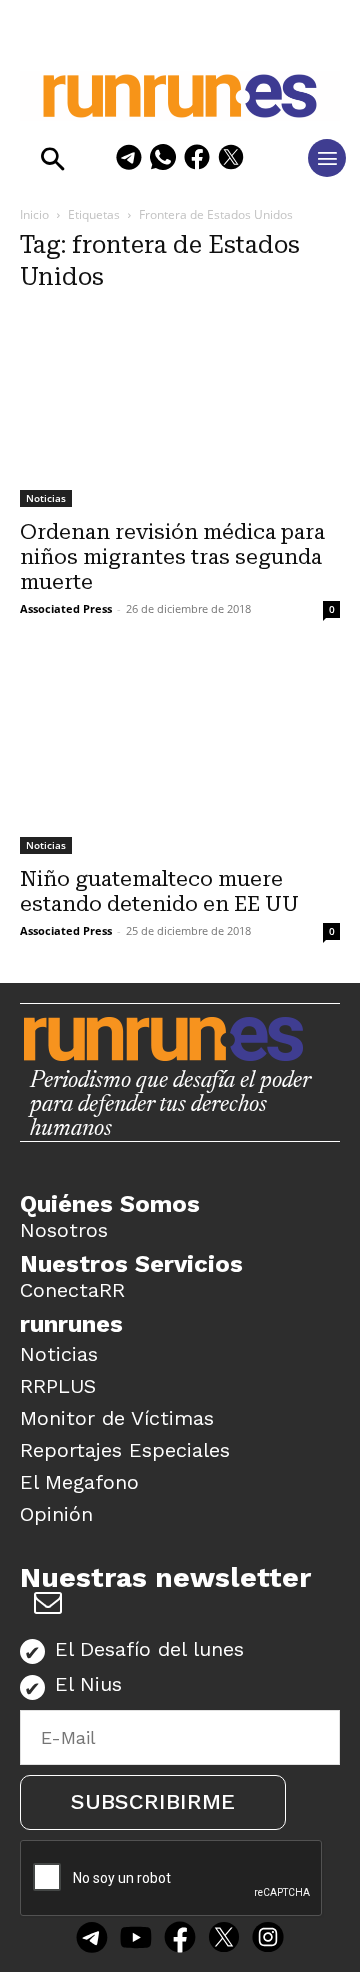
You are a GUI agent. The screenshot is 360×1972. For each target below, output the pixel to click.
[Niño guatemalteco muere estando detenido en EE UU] (180, 757)
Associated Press (66, 608)
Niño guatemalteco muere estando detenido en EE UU (159, 891)
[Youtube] (136, 1940)
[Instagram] (268, 1940)
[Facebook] (197, 160)
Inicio (34, 214)
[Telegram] (129, 160)
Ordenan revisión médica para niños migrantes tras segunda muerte (172, 557)
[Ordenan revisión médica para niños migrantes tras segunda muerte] (180, 409)
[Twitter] (224, 1940)
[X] (231, 160)
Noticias (46, 498)
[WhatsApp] (163, 160)
